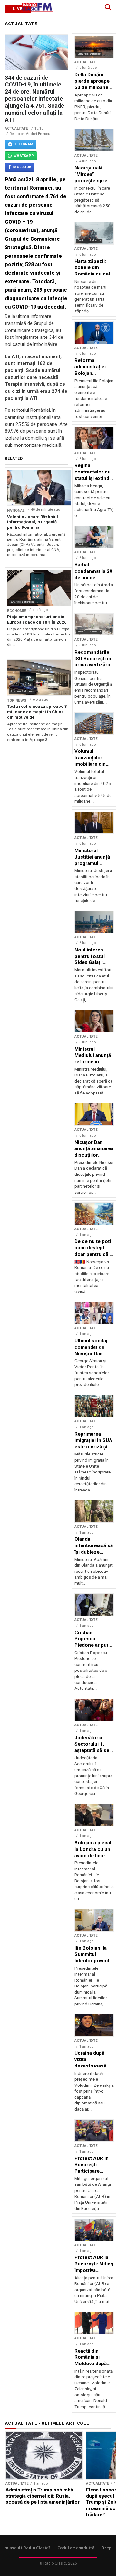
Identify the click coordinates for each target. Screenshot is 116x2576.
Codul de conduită (76, 2548)
